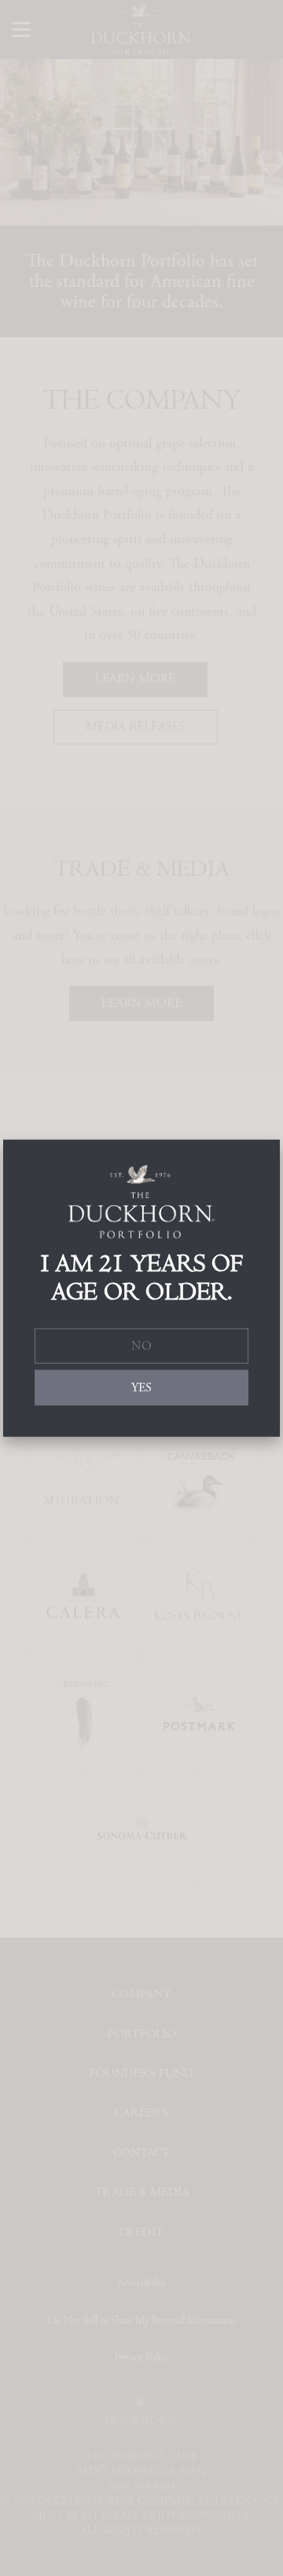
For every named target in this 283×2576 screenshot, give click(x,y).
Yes (141, 1387)
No (141, 1346)
